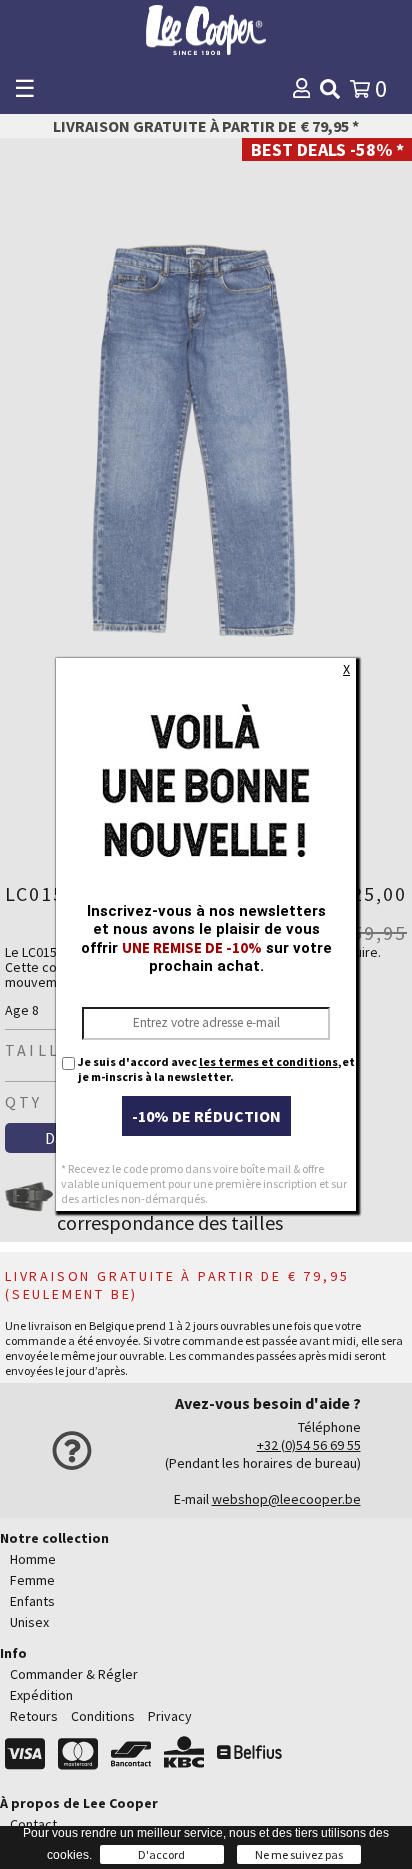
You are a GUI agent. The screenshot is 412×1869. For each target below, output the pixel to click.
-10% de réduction (206, 1116)
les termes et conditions (268, 1061)
